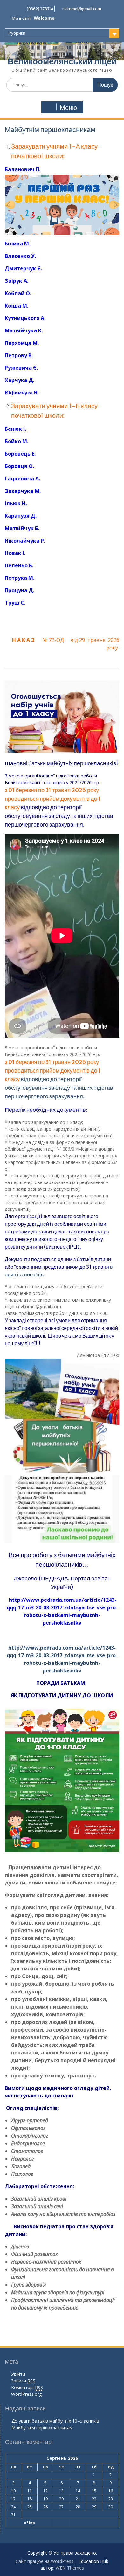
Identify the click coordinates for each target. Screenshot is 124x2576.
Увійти (18, 2374)
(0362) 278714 (40, 9)
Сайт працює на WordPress (45, 2561)
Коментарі (27, 2387)
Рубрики (17, 33)
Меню (68, 108)
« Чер (29, 2523)
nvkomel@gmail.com (82, 9)
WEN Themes (70, 2568)
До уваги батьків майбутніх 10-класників (55, 2421)
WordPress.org (26, 2394)
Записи (23, 2381)
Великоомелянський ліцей (62, 61)
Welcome (44, 18)
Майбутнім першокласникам (42, 2427)
